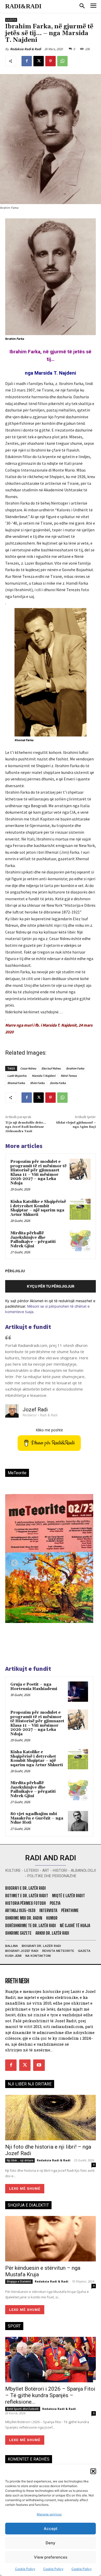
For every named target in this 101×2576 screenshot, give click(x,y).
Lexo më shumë (25, 2189)
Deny (51, 2543)
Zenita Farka (58, 1083)
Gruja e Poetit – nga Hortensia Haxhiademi (34, 1687)
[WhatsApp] (62, 61)
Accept (51, 2529)
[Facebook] (27, 61)
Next (83, 1562)
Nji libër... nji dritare (20, 2160)
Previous (13, 1562)
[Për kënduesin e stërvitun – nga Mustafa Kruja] (51, 2239)
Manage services (49, 2514)
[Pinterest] (51, 61)
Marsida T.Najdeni (44, 1076)
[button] (93, 2471)
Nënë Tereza (69, 1076)
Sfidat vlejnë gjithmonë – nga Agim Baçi (76, 1125)
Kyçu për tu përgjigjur (51, 1286)
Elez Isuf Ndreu (51, 1068)
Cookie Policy (25, 2569)
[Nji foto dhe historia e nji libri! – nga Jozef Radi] (51, 2118)
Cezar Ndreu (28, 1068)
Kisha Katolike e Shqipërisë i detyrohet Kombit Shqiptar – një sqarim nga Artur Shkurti (38, 1208)
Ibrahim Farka (75, 1068)
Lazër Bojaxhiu (17, 1076)
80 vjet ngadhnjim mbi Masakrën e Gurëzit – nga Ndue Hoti (37, 1818)
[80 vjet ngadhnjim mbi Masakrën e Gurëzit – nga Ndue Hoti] (78, 1821)
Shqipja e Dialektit (19, 2281)
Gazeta (11, 20)
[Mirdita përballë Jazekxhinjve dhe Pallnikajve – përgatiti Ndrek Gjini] (80, 1241)
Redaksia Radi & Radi (26, 49)
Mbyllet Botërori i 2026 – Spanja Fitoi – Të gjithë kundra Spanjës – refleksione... (50, 2395)
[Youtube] (39, 2065)
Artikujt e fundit (28, 1327)
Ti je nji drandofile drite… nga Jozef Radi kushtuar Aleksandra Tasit (26, 1127)
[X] (39, 61)
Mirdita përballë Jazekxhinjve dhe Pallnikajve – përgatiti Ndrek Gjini (33, 1240)
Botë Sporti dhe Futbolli (23, 2409)
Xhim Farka (37, 1083)
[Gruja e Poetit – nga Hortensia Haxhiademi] (78, 1692)
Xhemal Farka (16, 1083)
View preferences (51, 2557)
